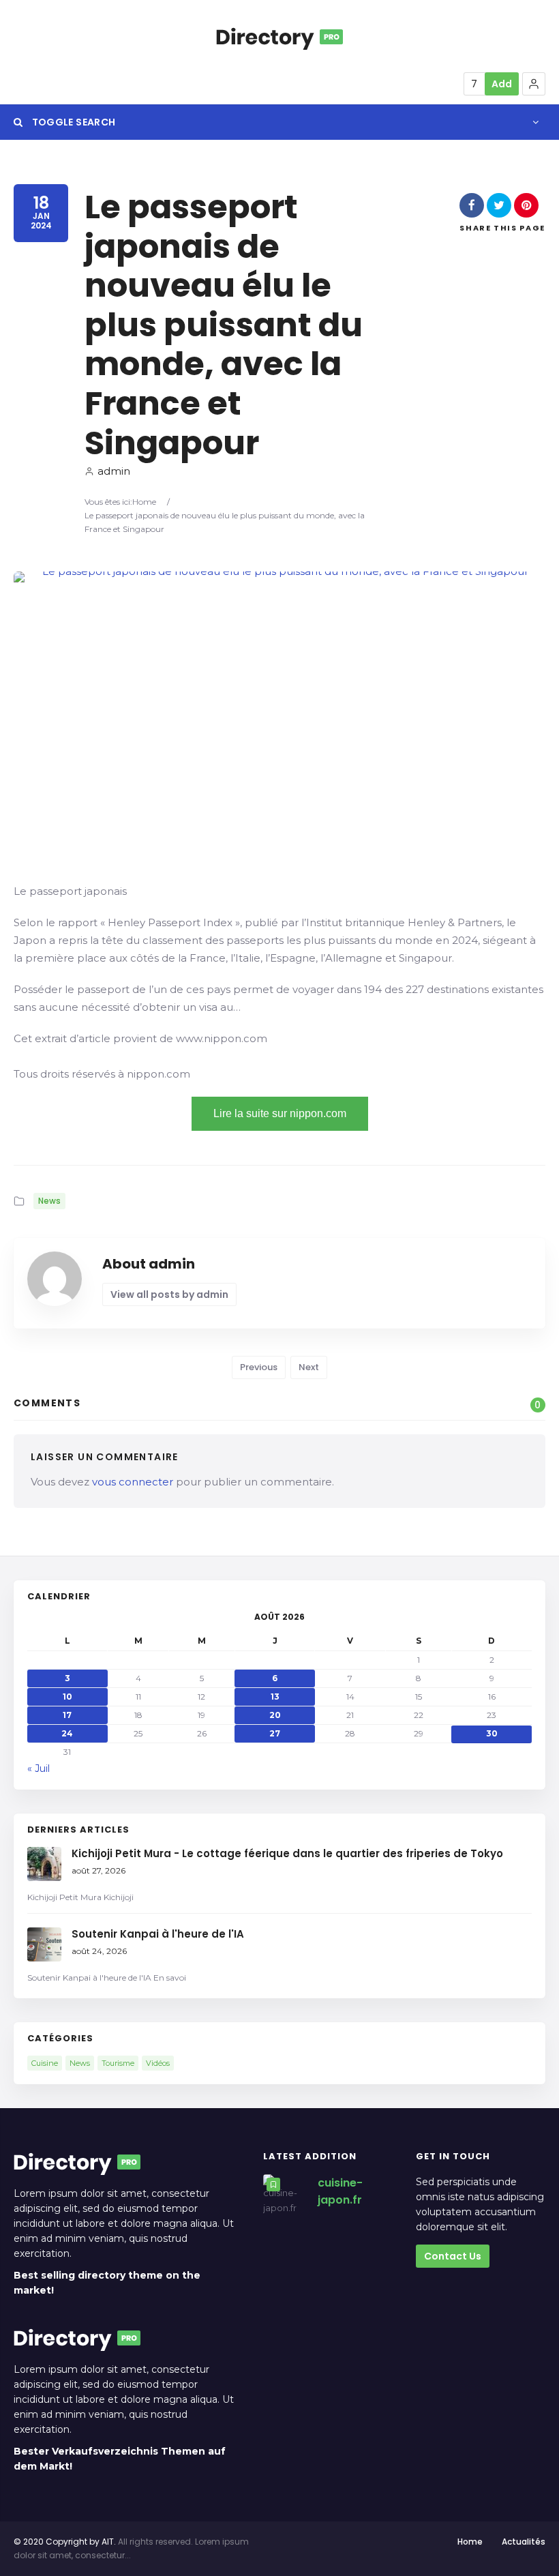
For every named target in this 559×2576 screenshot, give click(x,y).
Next (309, 1367)
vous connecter (133, 1482)
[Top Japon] (279, 37)
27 (275, 1733)
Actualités (524, 2542)
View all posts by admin (169, 1294)
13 (275, 1697)
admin (114, 471)
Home (144, 502)
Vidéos (158, 2063)
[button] (534, 84)
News (49, 1201)
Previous (259, 1367)
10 (67, 1697)
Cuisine (45, 2063)
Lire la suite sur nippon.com (280, 1113)
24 (67, 1733)
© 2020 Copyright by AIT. (65, 2542)
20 (275, 1715)
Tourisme (118, 2063)
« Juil (39, 1768)
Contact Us (453, 2256)
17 (67, 1715)
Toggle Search (72, 122)
